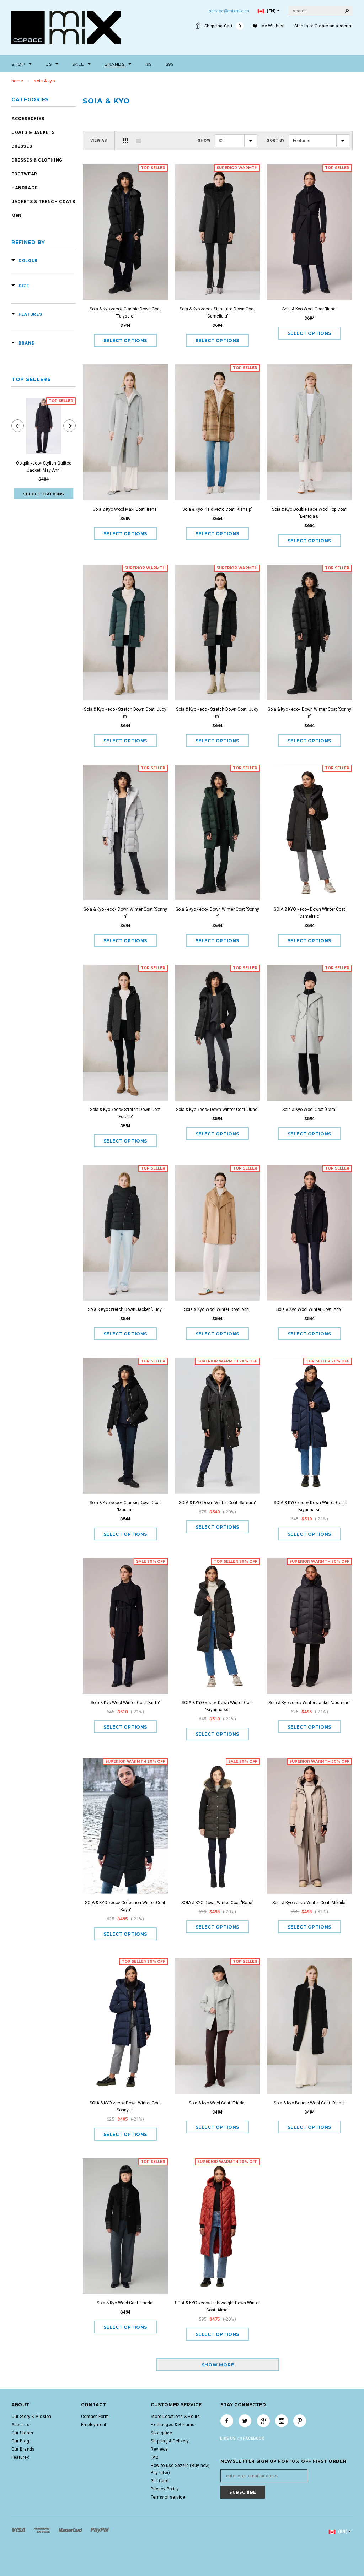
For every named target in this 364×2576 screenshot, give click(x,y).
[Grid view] (125, 141)
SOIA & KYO (44, 81)
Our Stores (22, 2433)
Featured (20, 2457)
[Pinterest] (300, 2421)
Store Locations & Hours (175, 2417)
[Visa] (19, 2530)
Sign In (301, 26)
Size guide (161, 2433)
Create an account (334, 26)
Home (17, 81)
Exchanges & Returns (173, 2425)
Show (204, 140)
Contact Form (95, 2417)
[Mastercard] (71, 2530)
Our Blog (20, 2441)
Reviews (159, 2449)
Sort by (276, 140)
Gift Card (160, 2481)
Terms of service (168, 2497)
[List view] (139, 141)
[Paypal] (100, 2530)
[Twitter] (245, 2421)
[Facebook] (227, 2421)
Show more (218, 2365)
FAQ (155, 2457)
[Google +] (263, 2421)
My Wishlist (273, 26)
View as (99, 140)
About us (20, 2425)
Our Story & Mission (31, 2417)
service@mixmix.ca (229, 11)
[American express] (42, 2530)
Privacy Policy (165, 2489)
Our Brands (23, 2449)
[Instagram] (282, 2421)
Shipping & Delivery (170, 2441)
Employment (94, 2425)
